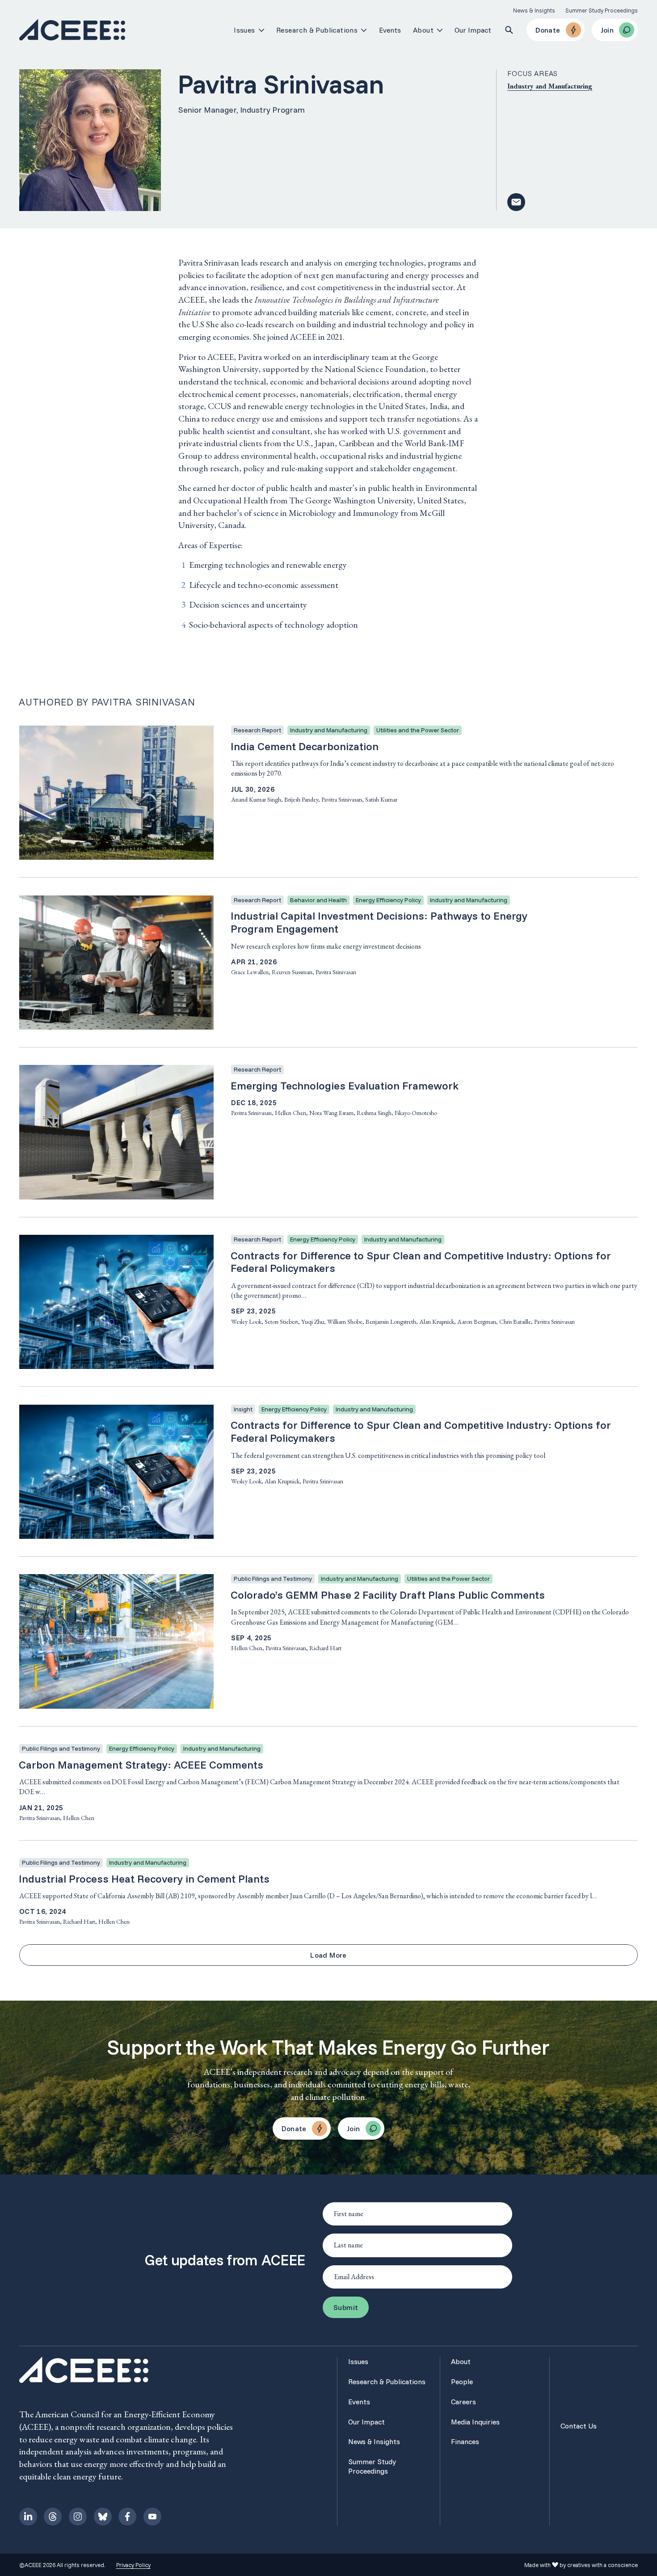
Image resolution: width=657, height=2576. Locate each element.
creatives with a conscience (602, 2565)
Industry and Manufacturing (550, 86)
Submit (346, 2307)
